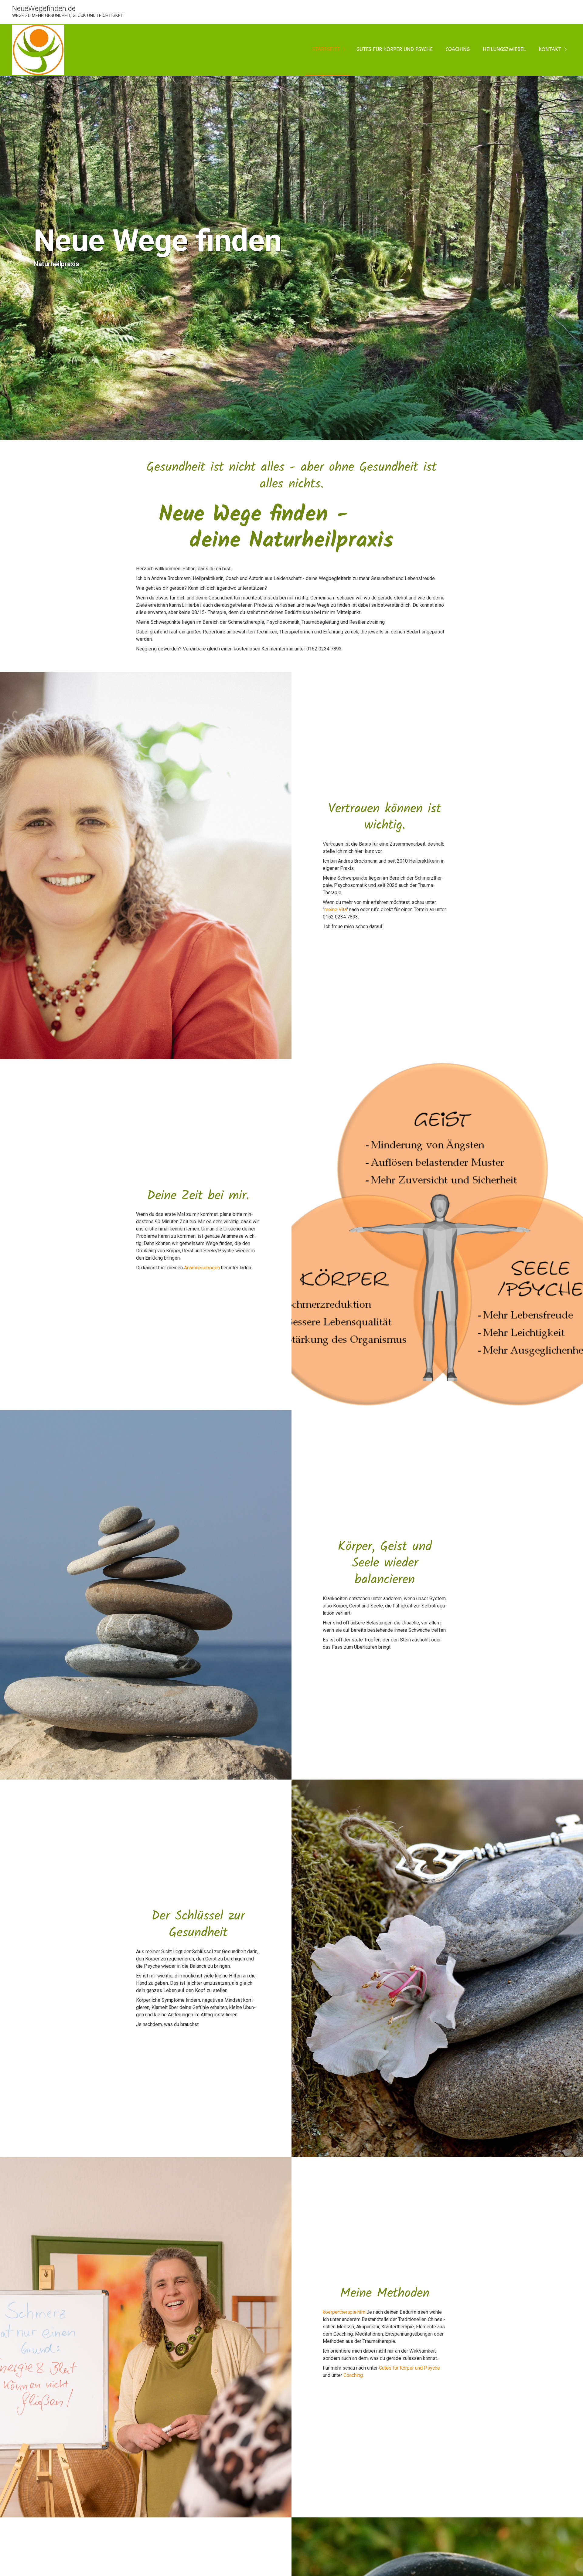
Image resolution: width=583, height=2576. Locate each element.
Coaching (458, 49)
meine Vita (335, 910)
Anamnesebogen (202, 1268)
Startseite (326, 49)
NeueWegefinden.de (44, 8)
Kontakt (550, 49)
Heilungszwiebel (504, 49)
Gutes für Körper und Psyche (395, 49)
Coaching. (354, 2375)
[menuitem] (327, 50)
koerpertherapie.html (345, 2312)
